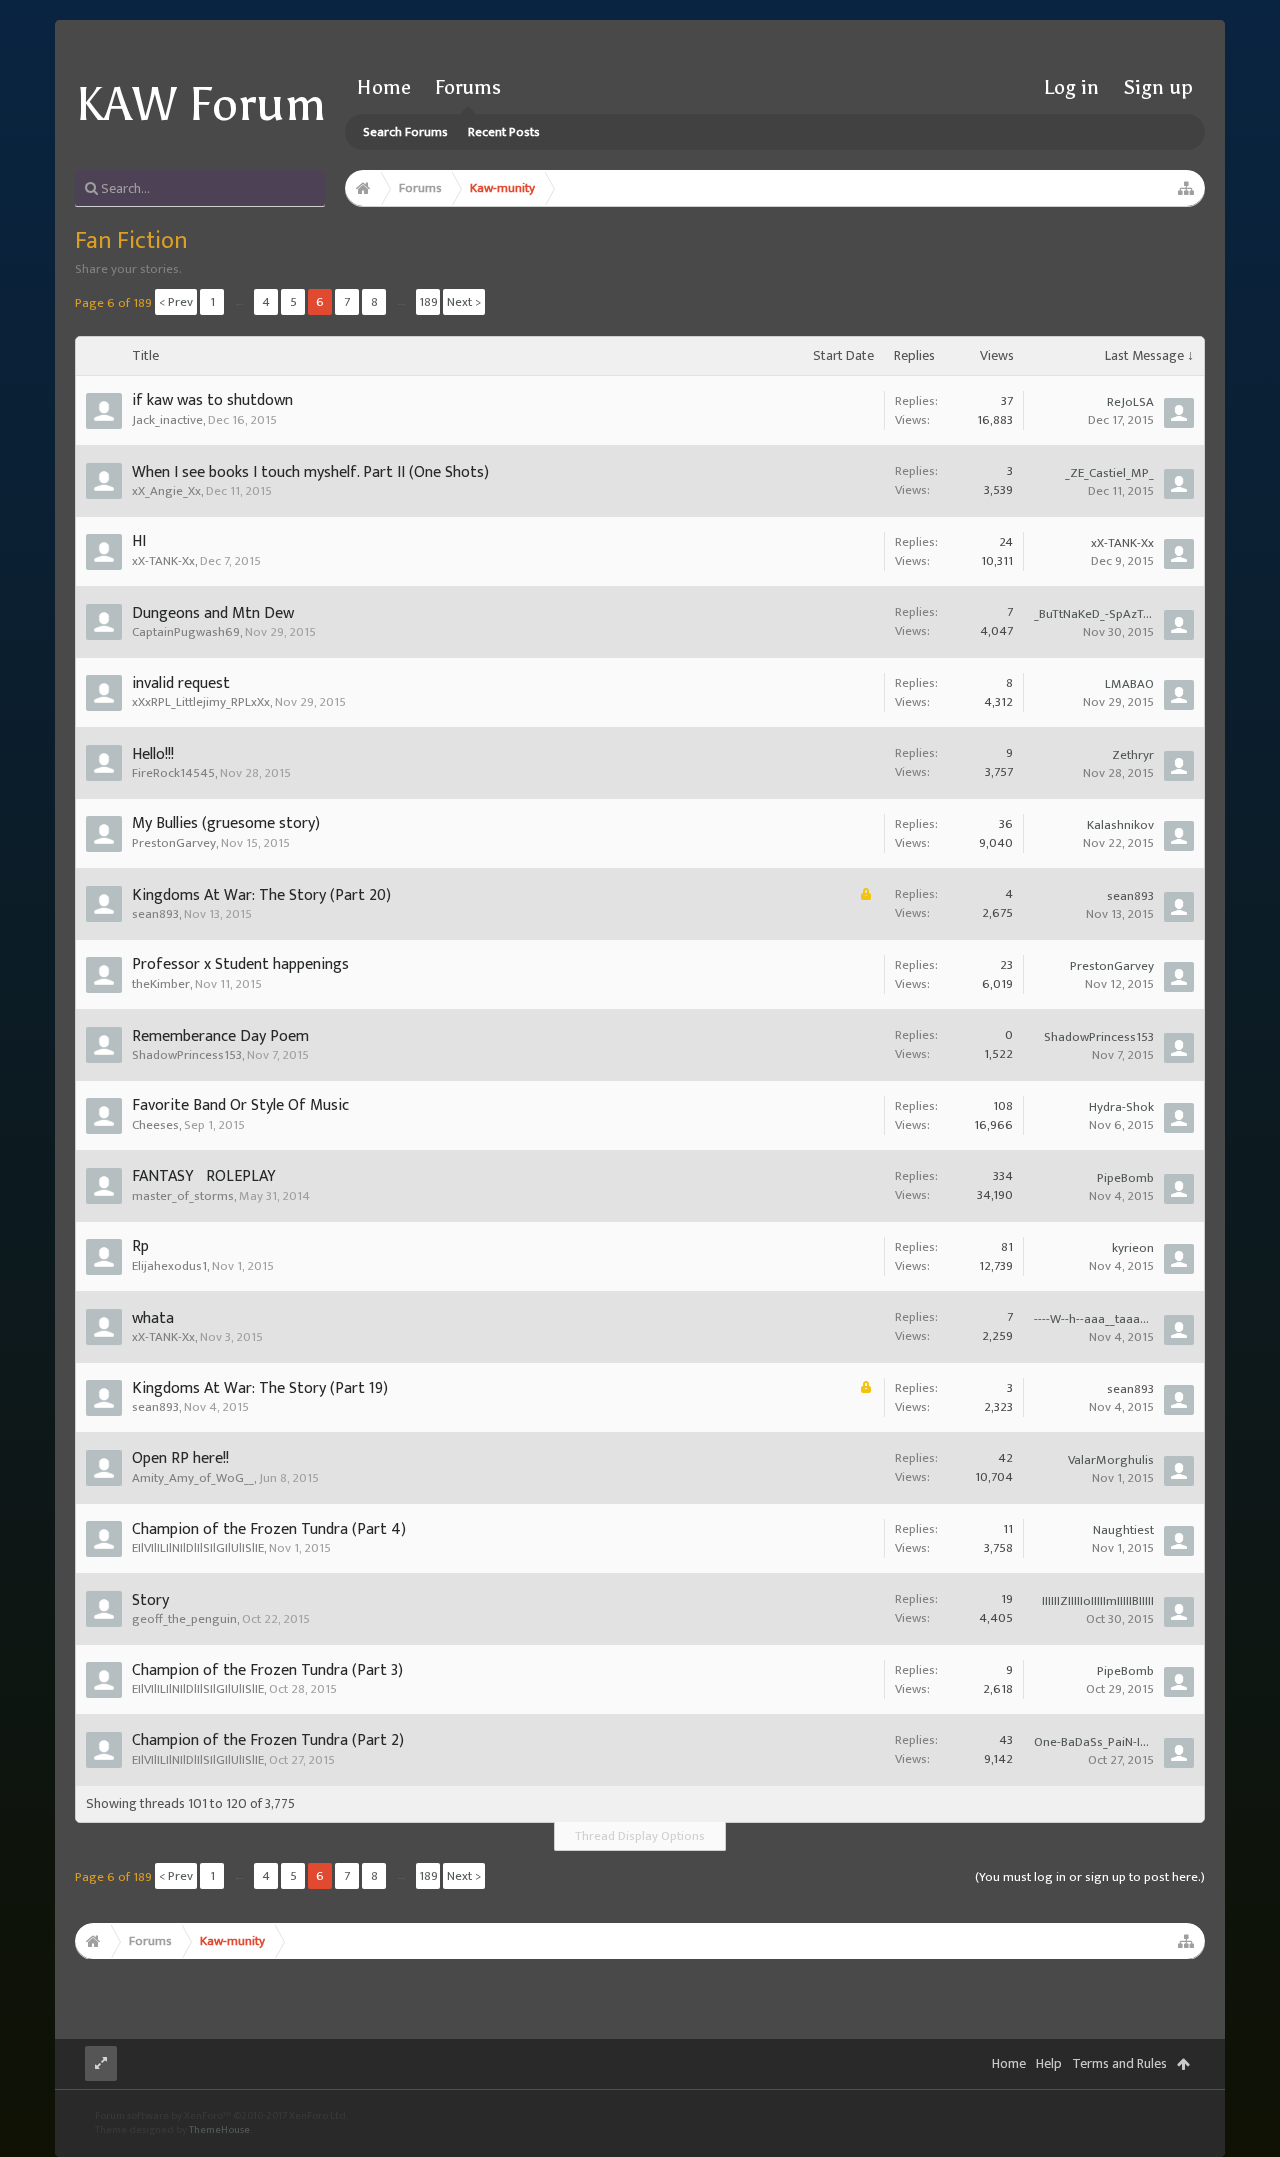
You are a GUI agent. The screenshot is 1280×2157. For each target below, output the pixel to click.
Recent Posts (504, 132)
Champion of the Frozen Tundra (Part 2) (268, 1740)
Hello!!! (153, 754)
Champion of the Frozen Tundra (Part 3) (267, 1670)
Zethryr (1133, 755)
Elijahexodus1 (169, 1266)
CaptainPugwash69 (186, 632)
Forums (468, 87)
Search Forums (405, 132)
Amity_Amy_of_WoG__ (193, 1478)
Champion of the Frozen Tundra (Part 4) (269, 1529)
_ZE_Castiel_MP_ (1109, 473)
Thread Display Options (640, 1836)
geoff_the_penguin (184, 1619)
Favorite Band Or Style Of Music (240, 1105)
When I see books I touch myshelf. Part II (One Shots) (310, 472)
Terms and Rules (1119, 2063)
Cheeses (155, 1125)
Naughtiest (1123, 1530)
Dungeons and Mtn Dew (213, 613)
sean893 (155, 914)
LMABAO (1129, 684)
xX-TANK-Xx (163, 561)
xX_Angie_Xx (166, 491)
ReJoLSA (1130, 402)
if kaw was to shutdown (212, 400)
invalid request (181, 683)
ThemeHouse (219, 2130)
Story (150, 1600)
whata (153, 1318)
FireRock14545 (173, 773)
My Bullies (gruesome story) (226, 823)
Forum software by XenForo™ (221, 2116)
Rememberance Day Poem (220, 1036)
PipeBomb (1125, 1178)
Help (1049, 2063)
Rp (140, 1246)
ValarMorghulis (1111, 1460)
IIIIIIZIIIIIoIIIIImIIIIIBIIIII (1098, 1601)
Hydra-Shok (1121, 1107)
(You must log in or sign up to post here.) (1090, 1877)
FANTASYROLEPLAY (204, 1176)
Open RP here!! (180, 1458)
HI (139, 541)
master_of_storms (183, 1196)
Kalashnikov (1120, 825)
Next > (464, 302)
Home (384, 87)
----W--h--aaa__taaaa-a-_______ (1094, 1319)
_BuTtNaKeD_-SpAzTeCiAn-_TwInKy (1094, 614)
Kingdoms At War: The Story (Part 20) (261, 895)
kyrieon (1133, 1248)
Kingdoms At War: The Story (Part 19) (260, 1388)
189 (428, 302)
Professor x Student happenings (240, 964)
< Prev (176, 302)
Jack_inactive (167, 420)
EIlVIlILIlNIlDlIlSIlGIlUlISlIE (198, 1548)
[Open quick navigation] (1186, 188)
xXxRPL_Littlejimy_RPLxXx (201, 702)
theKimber (161, 984)
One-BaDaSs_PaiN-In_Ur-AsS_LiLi (1094, 1742)
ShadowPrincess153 (187, 1055)
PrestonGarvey (174, 843)
